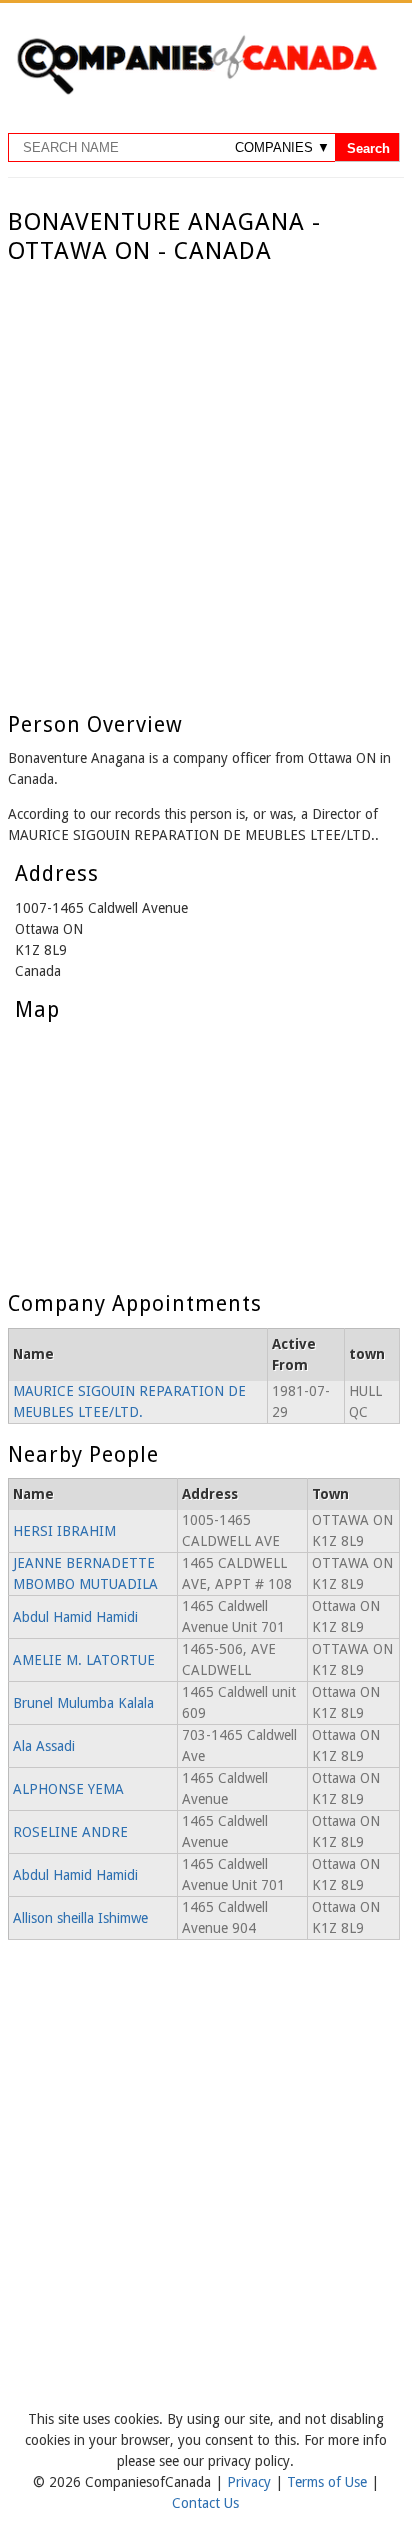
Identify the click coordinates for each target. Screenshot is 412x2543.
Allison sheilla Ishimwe (80, 1918)
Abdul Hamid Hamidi (75, 1617)
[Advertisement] (206, 482)
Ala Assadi (44, 1746)
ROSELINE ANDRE (70, 1832)
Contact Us (205, 2503)
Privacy (251, 2482)
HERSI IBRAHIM (64, 1531)
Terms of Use (329, 2482)
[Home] (196, 91)
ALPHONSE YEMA (68, 1789)
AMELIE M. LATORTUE (84, 1660)
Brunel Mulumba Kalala (83, 1703)
